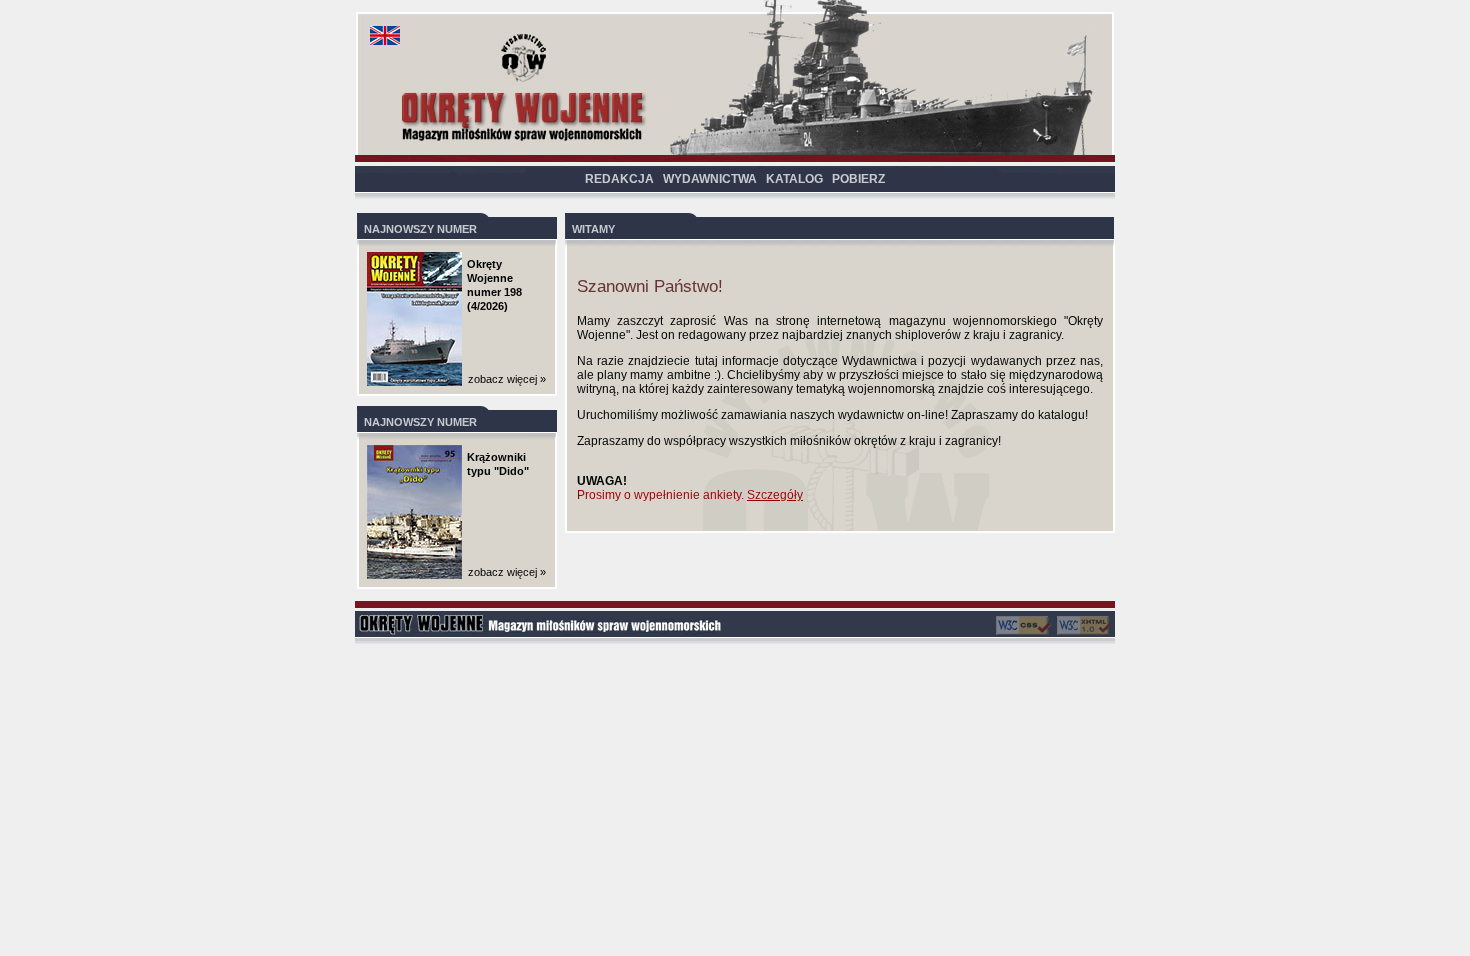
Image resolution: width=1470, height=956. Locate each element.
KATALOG (794, 179)
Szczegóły (775, 495)
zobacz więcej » (507, 379)
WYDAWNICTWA (710, 179)
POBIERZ (858, 179)
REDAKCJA (619, 179)
